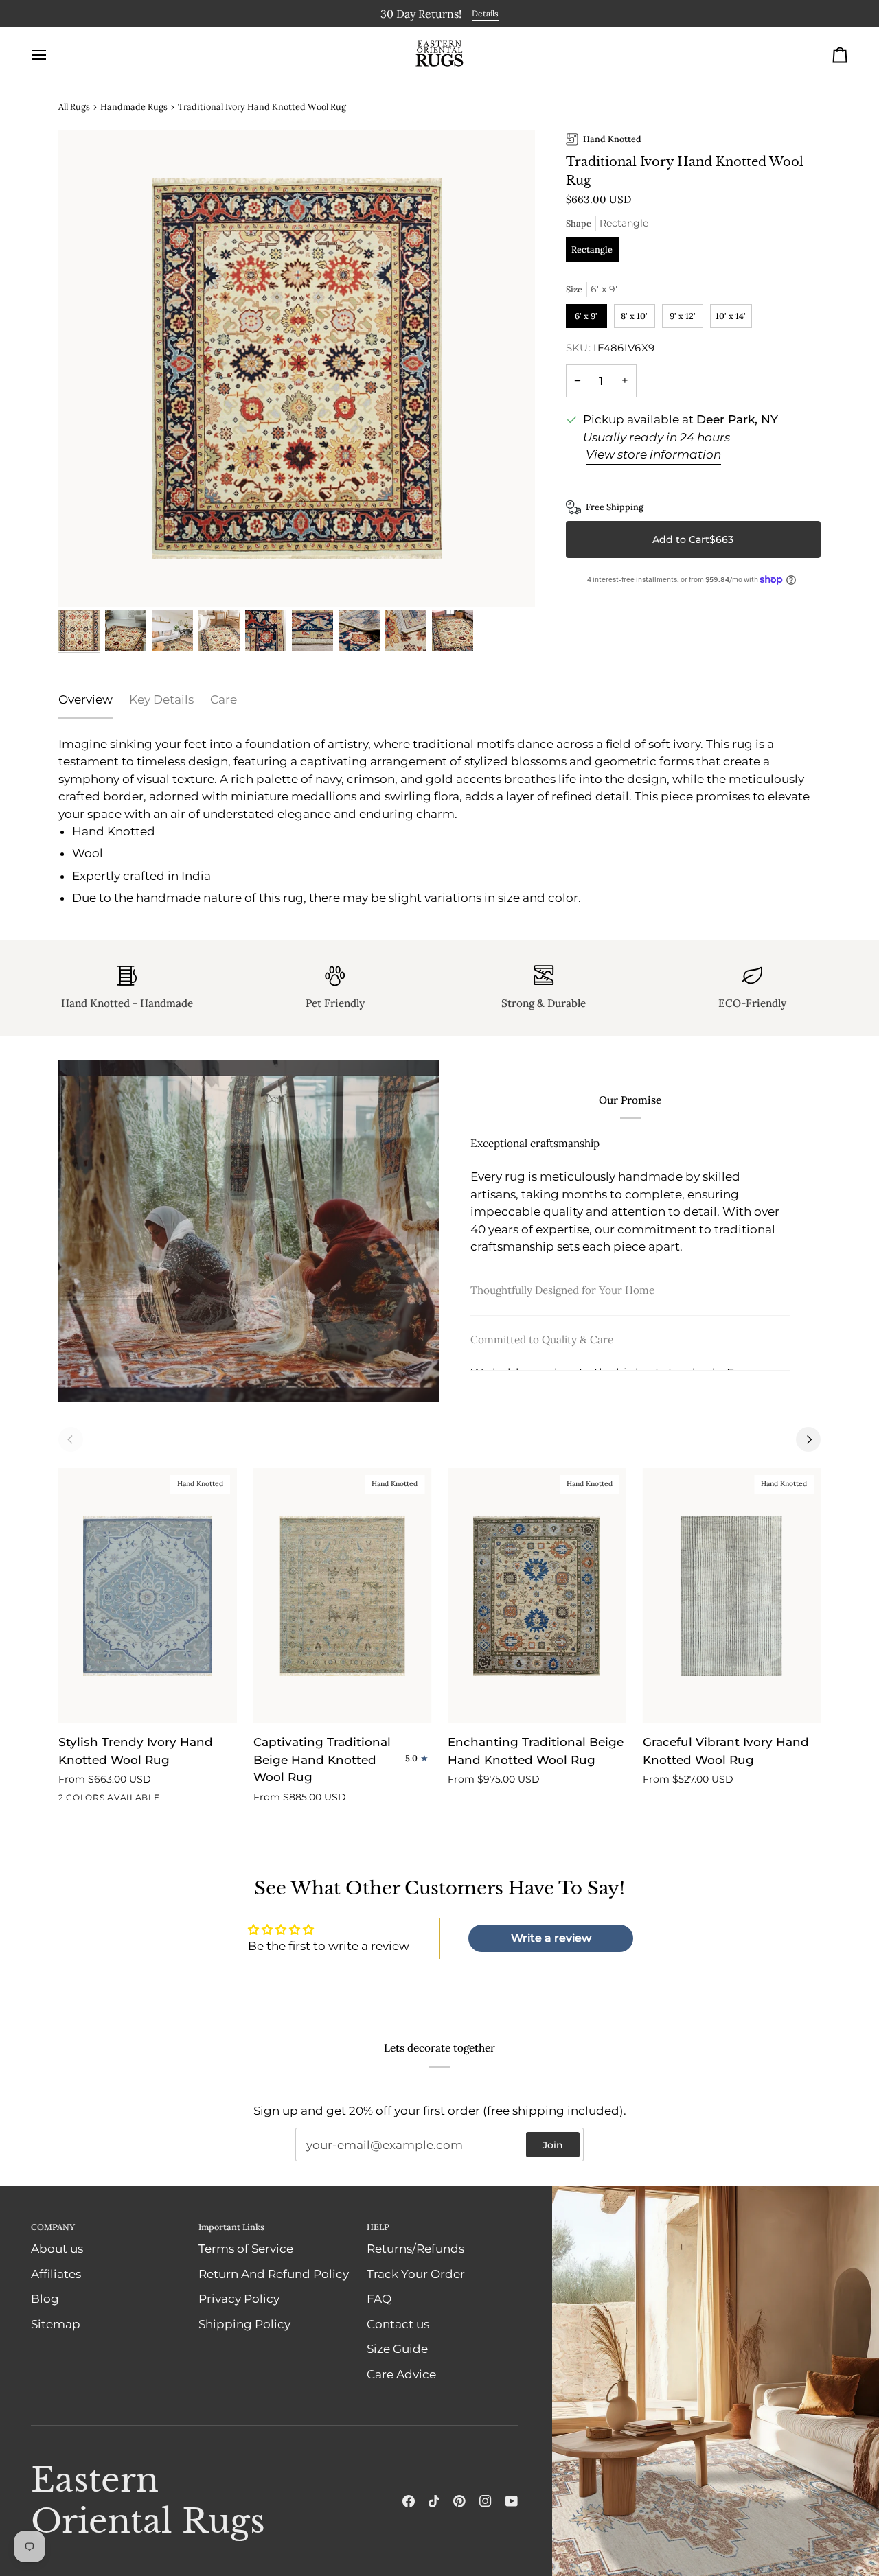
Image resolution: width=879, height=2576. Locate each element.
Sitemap (56, 2324)
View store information (653, 454)
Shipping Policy (244, 2324)
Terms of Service (246, 2249)
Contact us (398, 2324)
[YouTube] (512, 2501)
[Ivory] (92, 1800)
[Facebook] (409, 2501)
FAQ (379, 2299)
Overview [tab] (85, 699)
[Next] (808, 1439)
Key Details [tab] (161, 699)
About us (57, 2249)
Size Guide (397, 2349)
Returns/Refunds (415, 2249)
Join (553, 2145)
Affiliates (56, 2274)
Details (485, 13)
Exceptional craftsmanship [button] (535, 1142)
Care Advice (401, 2374)
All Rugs (74, 106)
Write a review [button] (551, 1938)
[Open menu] (52, 55)
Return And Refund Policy (274, 2274)
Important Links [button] (231, 2227)
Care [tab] (224, 699)
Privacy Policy (239, 2299)
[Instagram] (486, 2501)
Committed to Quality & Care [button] (542, 1346)
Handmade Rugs (134, 106)
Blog (45, 2299)
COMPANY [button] (53, 2227)
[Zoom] (297, 369)
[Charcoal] (67, 1800)
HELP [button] (378, 2227)
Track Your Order (416, 2274)
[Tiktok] (434, 2501)
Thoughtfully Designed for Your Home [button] (562, 1296)
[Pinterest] (459, 2501)
